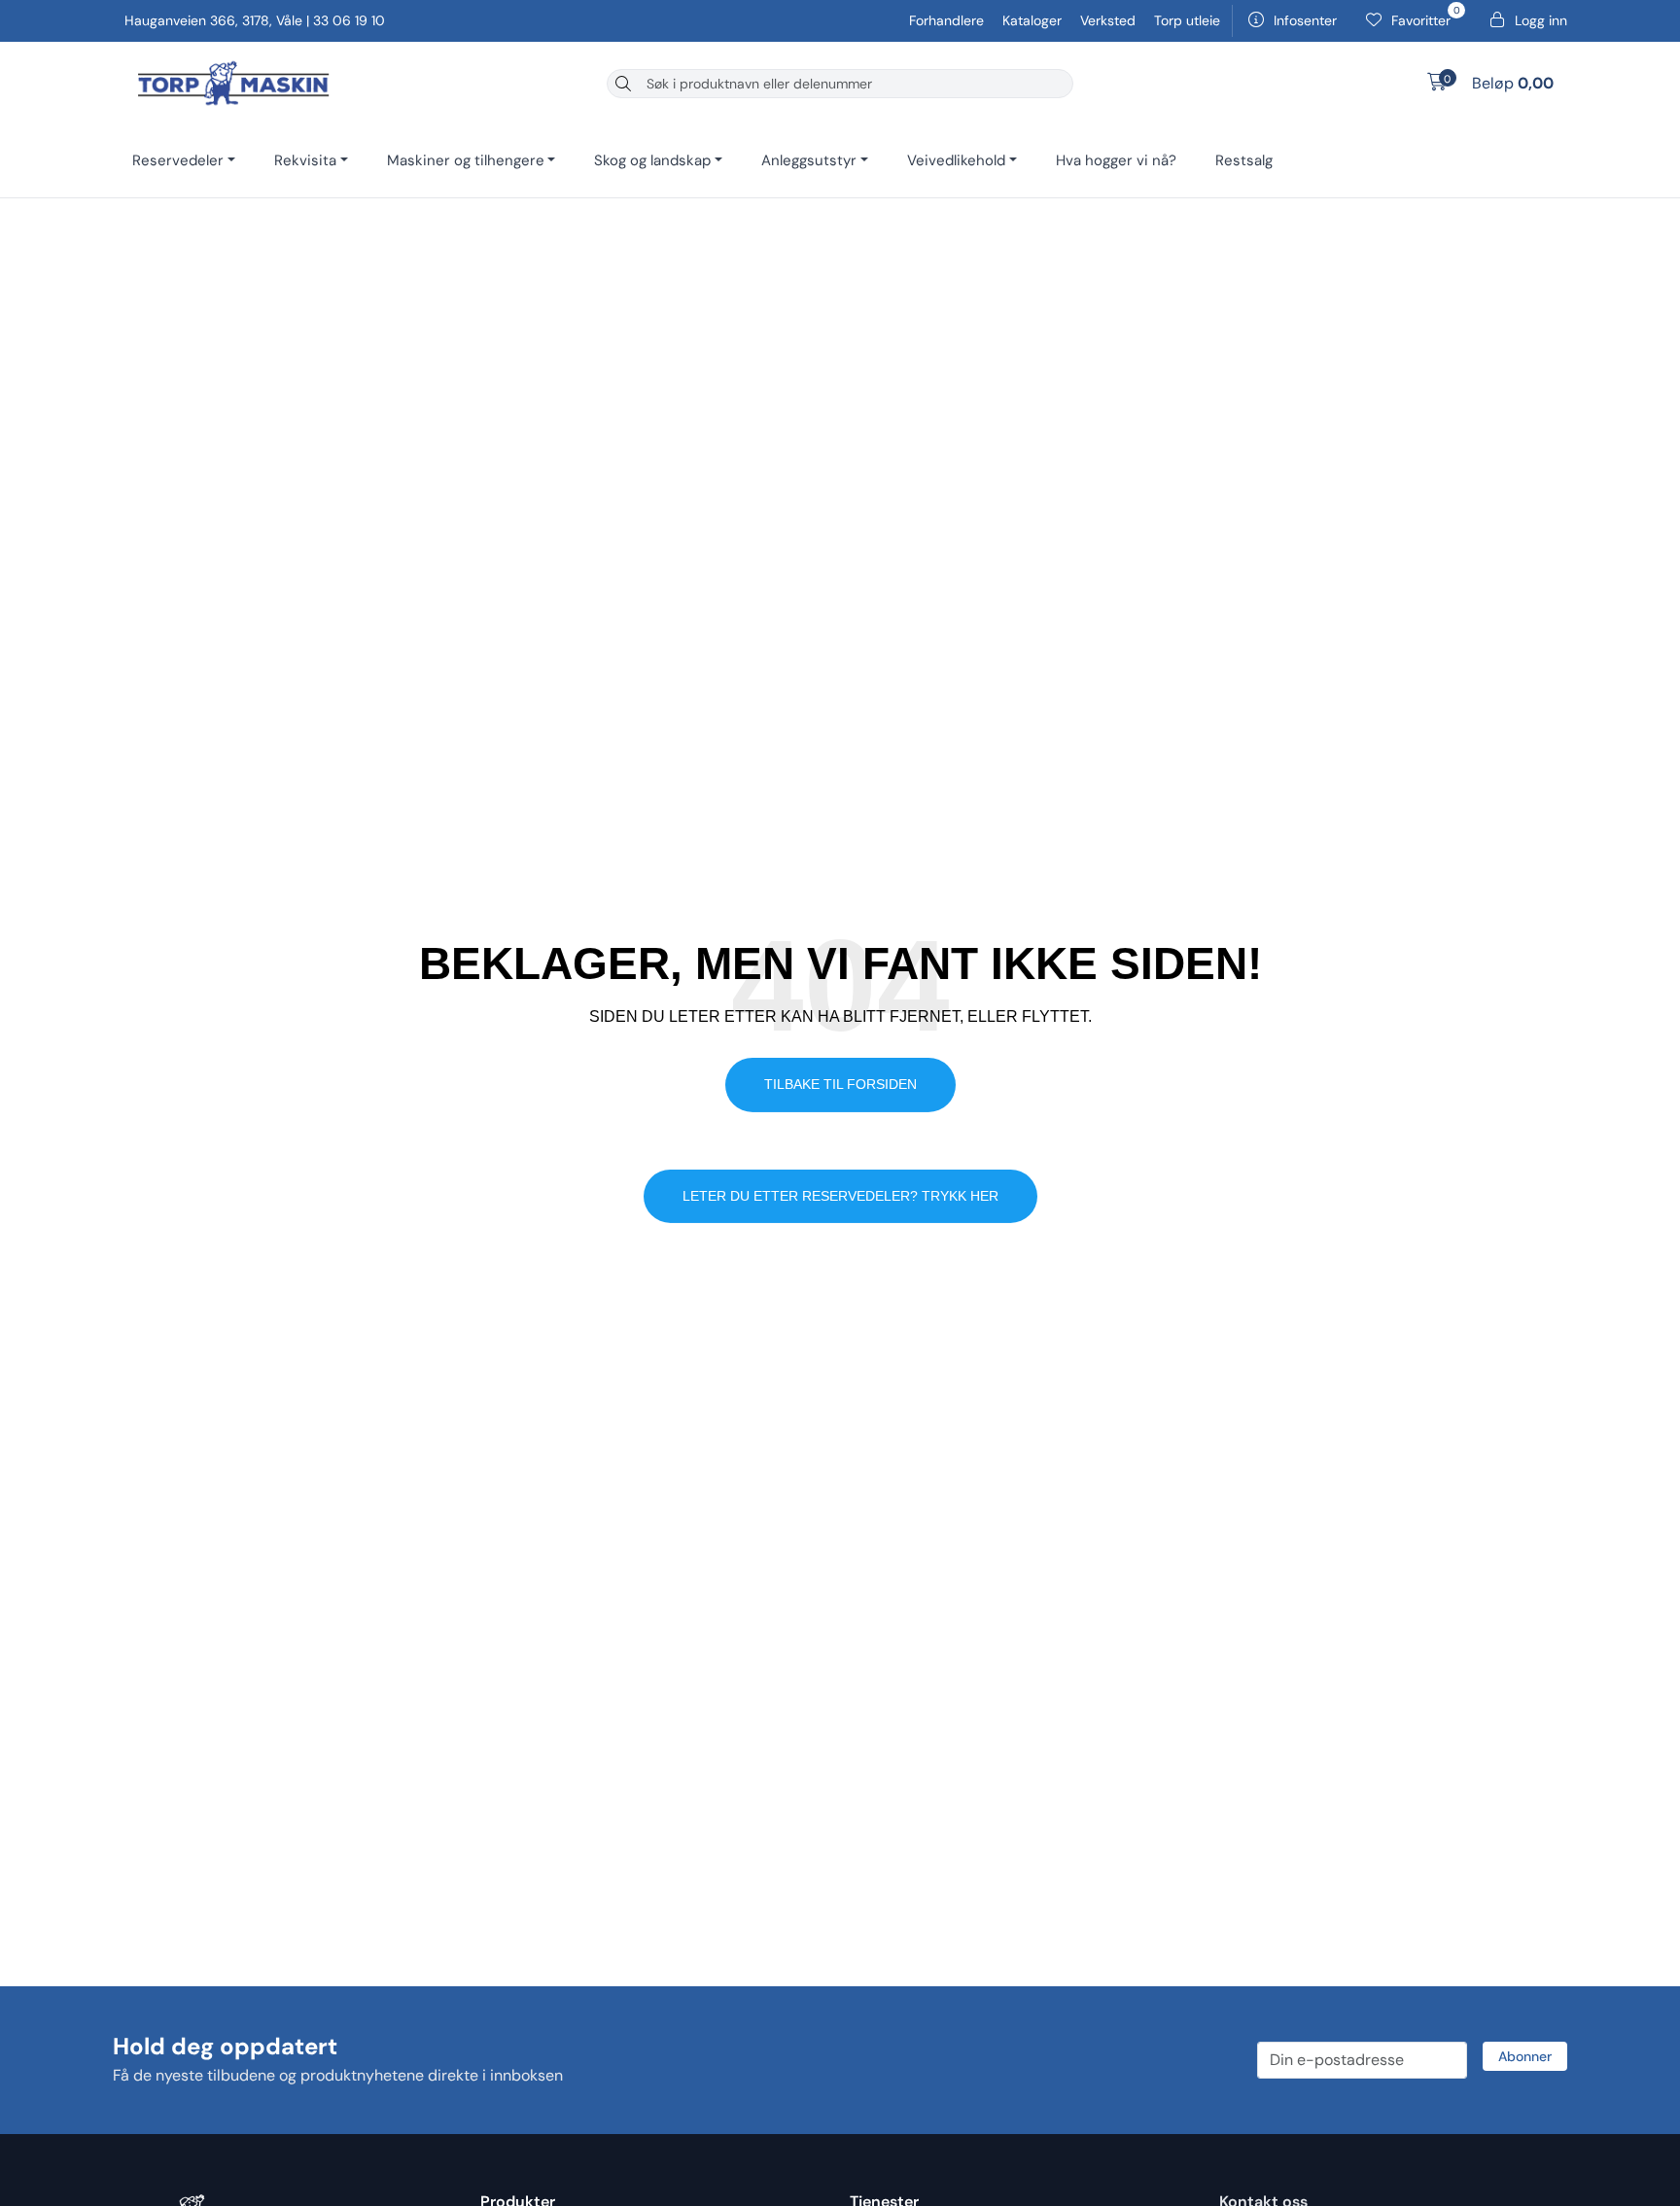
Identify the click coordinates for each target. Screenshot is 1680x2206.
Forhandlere (948, 20)
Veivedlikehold (956, 160)
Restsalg (1244, 160)
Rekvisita (305, 160)
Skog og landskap (652, 160)
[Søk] (623, 84)
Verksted (1110, 20)
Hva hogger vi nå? (1116, 160)
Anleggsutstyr (809, 160)
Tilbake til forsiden (840, 1084)
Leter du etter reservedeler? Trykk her (840, 1196)
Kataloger (1034, 20)
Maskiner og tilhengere (466, 160)
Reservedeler (178, 160)
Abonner (1525, 2056)
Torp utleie (1187, 20)
